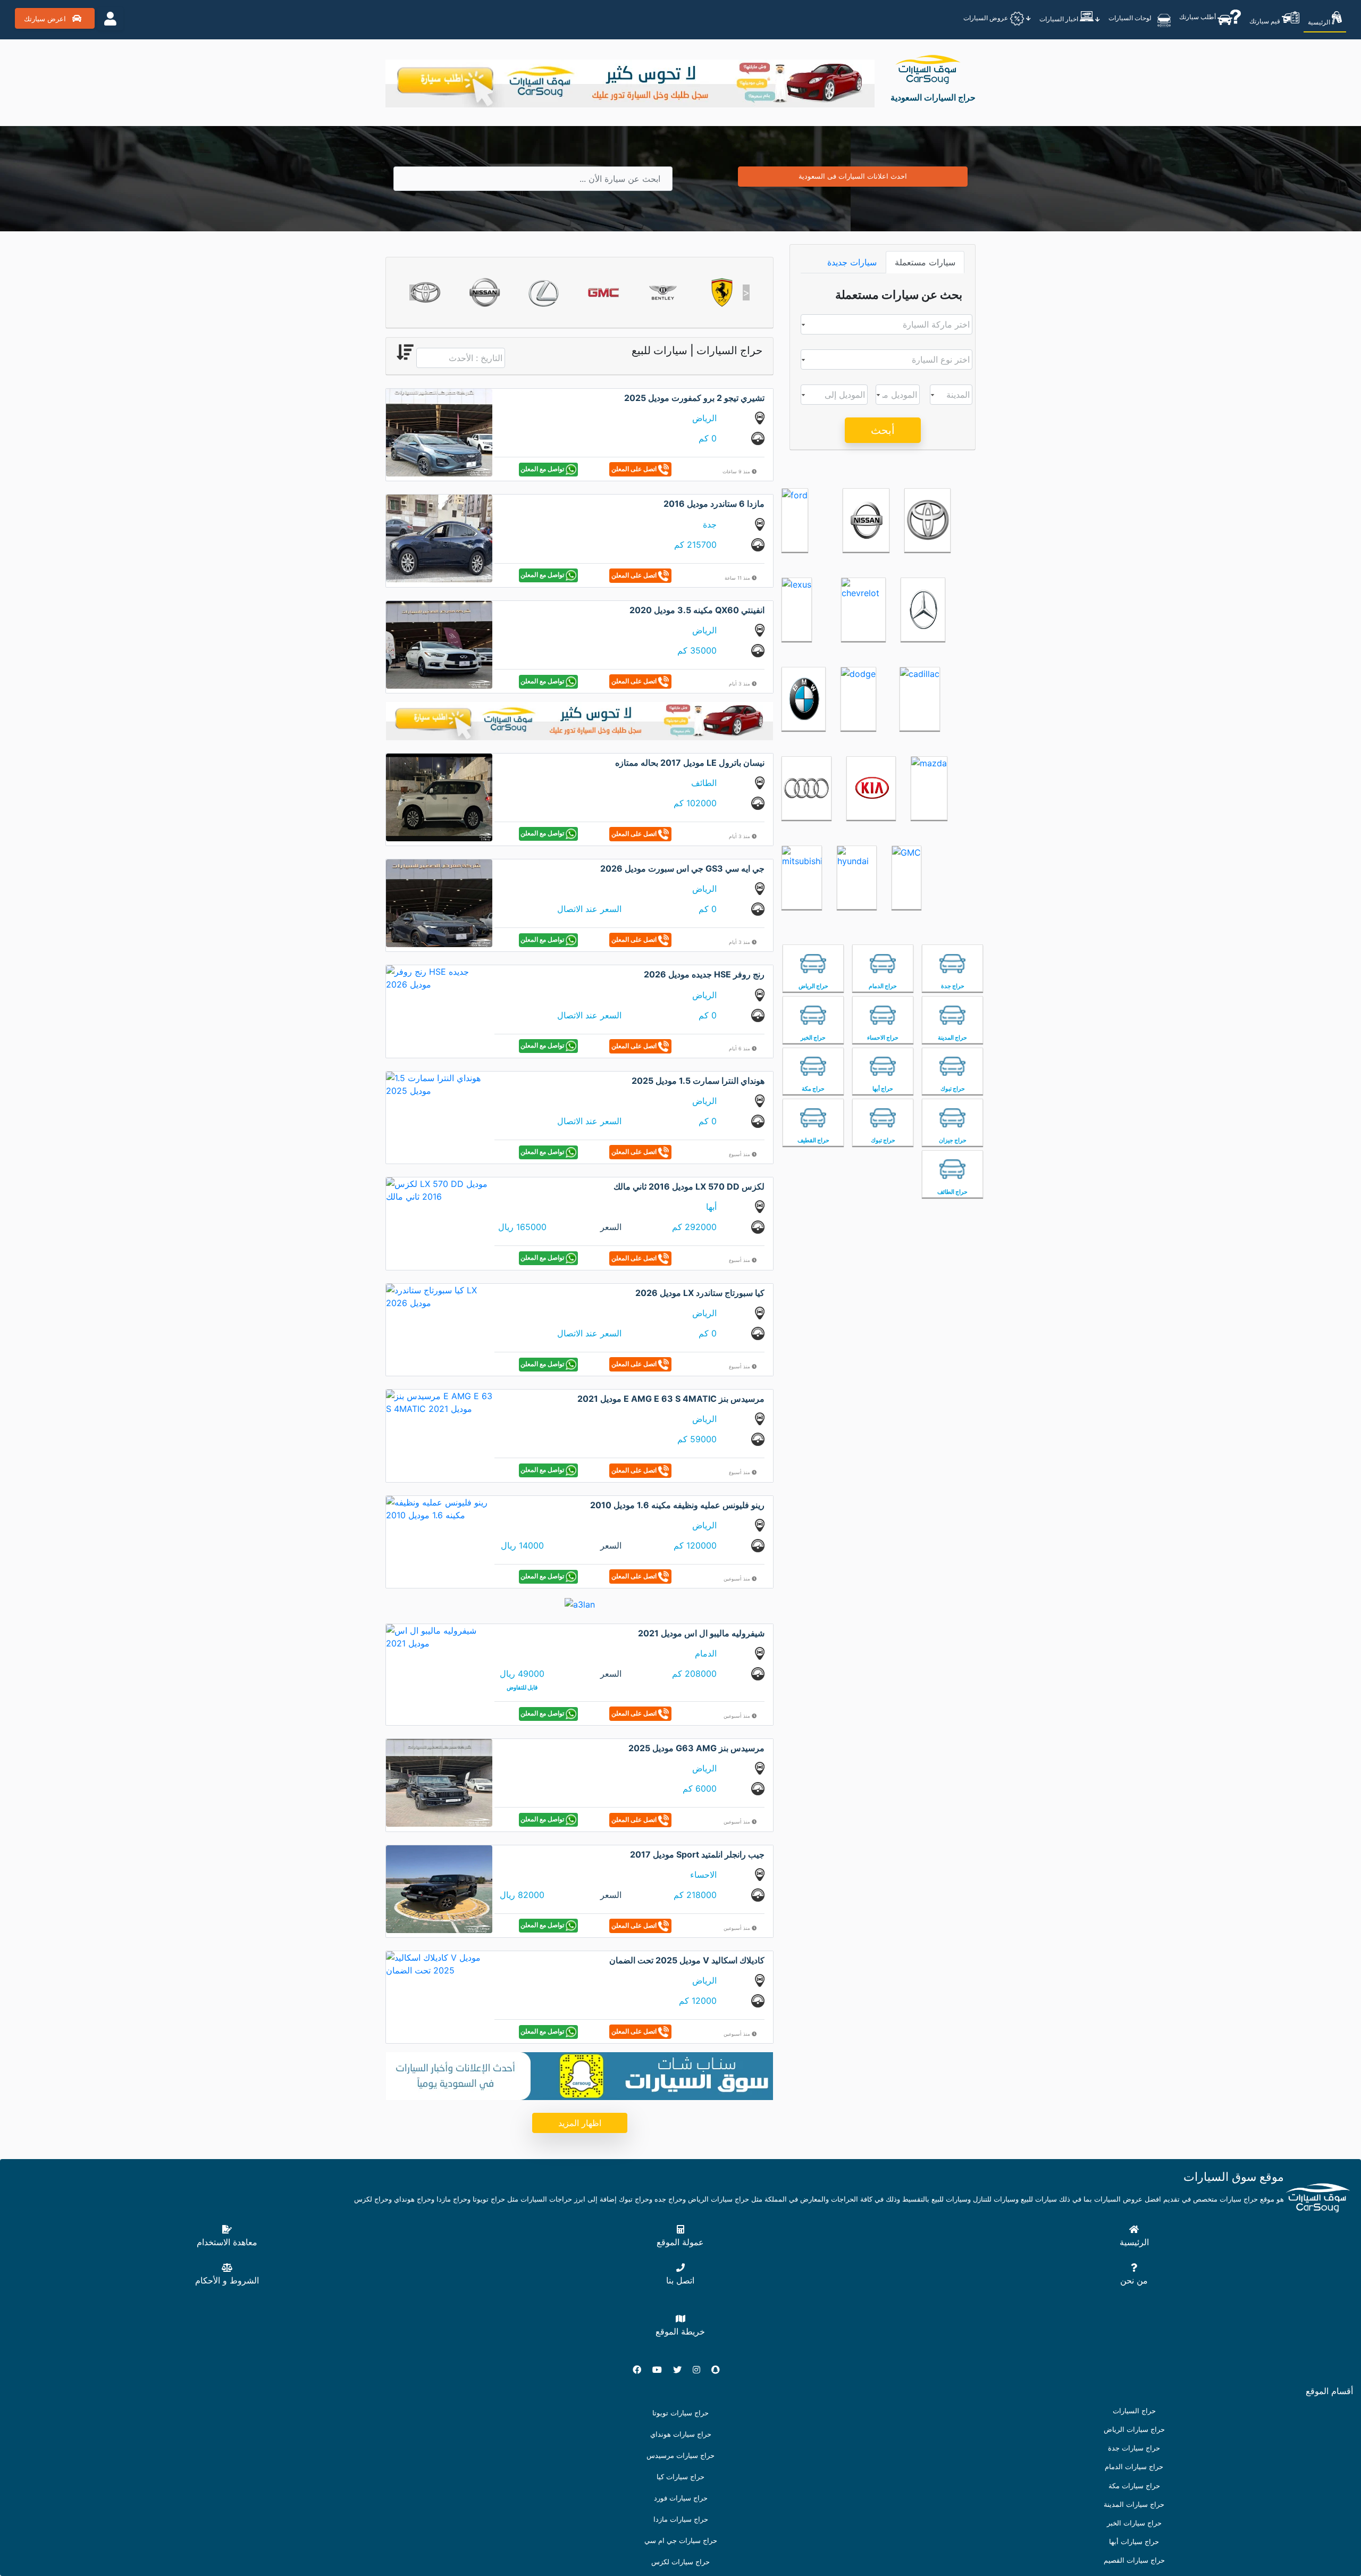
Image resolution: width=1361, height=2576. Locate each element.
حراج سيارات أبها (1134, 2542)
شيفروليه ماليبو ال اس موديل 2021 (701, 1633)
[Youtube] (661, 2370)
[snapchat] (720, 2370)
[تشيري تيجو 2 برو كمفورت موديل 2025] (439, 432)
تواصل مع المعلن (543, 469)
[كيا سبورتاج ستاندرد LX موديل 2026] (439, 1295)
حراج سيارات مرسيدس (680, 2456)
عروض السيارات (986, 18)
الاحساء (703, 1875)
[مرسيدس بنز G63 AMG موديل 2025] (439, 1782)
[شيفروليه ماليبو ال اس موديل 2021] (439, 1636)
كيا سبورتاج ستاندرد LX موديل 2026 (700, 1293)
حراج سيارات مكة (1134, 2486)
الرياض (704, 418)
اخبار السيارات (1060, 19)
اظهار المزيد (580, 2123)
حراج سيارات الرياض (1134, 2429)
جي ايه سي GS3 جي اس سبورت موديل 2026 (682, 868)
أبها (711, 1207)
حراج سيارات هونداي (681, 2434)
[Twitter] (682, 2370)
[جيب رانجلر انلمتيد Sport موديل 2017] (439, 1888)
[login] (110, 19)
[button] (413, 292)
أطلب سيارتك (1198, 17)
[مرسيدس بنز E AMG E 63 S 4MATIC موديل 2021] (439, 1402)
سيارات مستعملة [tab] (925, 262)
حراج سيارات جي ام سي (681, 2541)
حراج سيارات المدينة (1134, 2504)
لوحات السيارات (1131, 18)
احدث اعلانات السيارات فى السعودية (853, 176)
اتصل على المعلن (635, 469)
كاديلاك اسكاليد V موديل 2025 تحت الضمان (687, 1960)
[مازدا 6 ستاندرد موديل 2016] (439, 538)
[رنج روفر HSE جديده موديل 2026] (439, 977)
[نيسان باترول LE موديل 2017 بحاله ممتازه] (439, 796)
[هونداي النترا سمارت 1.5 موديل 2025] (439, 1083)
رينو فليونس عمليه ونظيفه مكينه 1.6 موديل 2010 (677, 1505)
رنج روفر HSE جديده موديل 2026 (704, 974)
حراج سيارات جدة (1134, 2448)
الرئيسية (1320, 22)
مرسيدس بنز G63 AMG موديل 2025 (696, 1748)
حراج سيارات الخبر (1134, 2523)
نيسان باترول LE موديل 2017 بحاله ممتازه (690, 763)
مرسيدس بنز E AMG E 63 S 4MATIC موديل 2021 (671, 1399)
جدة (710, 524)
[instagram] (701, 2370)
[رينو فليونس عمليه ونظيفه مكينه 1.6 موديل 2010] (439, 1508)
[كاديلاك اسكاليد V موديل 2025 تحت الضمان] (439, 1963)
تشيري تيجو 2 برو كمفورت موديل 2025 (694, 398)
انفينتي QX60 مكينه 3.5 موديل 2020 (697, 610)
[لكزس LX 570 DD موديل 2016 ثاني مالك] (439, 1190)
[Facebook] (641, 2370)
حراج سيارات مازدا (681, 2519)
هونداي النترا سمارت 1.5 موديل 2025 (698, 1081)
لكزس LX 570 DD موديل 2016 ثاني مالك (689, 1186)
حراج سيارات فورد (681, 2498)
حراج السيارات (1134, 2411)
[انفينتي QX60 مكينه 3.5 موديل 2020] (439, 644)
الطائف (704, 783)
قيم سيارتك (1266, 21)
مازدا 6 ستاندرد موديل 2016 (714, 504)
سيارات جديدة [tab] (852, 262)
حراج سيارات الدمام (1134, 2467)
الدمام (706, 1653)
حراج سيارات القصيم (1134, 2560)
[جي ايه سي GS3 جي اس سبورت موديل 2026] (439, 902)
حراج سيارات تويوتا (680, 2413)
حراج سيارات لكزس (680, 2562)
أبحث (883, 430)
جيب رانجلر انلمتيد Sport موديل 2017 (697, 1854)
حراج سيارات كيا (680, 2477)
